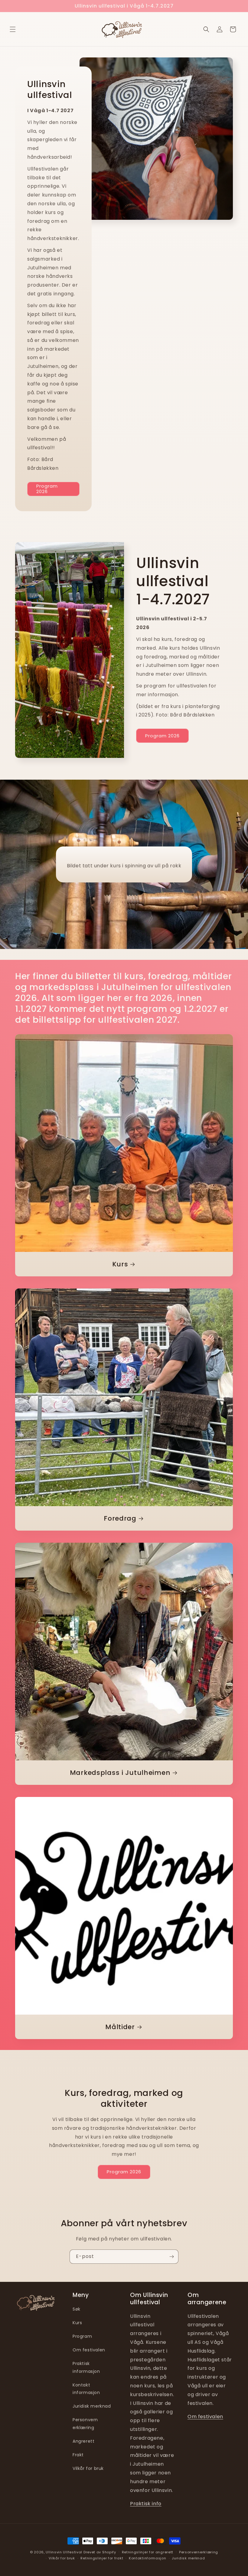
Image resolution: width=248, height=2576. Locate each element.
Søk (77, 2309)
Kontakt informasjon (86, 2389)
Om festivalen (89, 2350)
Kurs (120, 1264)
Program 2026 (47, 489)
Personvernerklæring (199, 2552)
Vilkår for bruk (88, 2468)
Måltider (120, 2027)
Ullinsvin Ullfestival (64, 2552)
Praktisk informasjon (86, 2367)
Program (82, 2336)
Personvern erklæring (85, 2423)
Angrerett (83, 2441)
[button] (13, 29)
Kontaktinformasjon (148, 2558)
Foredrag (120, 1518)
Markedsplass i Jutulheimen (120, 1773)
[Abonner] (171, 2257)
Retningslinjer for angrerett (148, 2552)
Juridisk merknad (92, 2406)
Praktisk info (146, 2504)
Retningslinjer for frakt (102, 2558)
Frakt (78, 2455)
